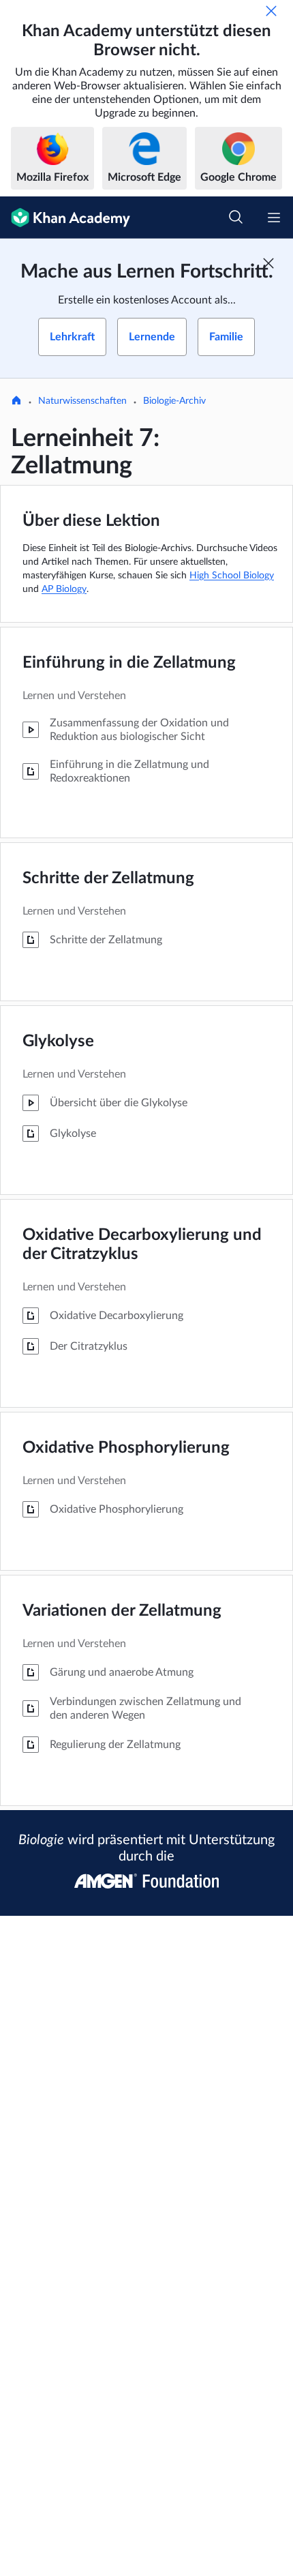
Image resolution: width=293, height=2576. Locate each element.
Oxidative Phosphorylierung (126, 1448)
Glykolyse (58, 1041)
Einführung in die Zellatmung (129, 663)
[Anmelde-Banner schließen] (268, 263)
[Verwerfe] (271, 11)
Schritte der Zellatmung (108, 878)
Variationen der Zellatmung (122, 1611)
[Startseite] (16, 402)
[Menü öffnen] (274, 218)
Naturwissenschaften (82, 401)
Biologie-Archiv (174, 401)
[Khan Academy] (65, 218)
